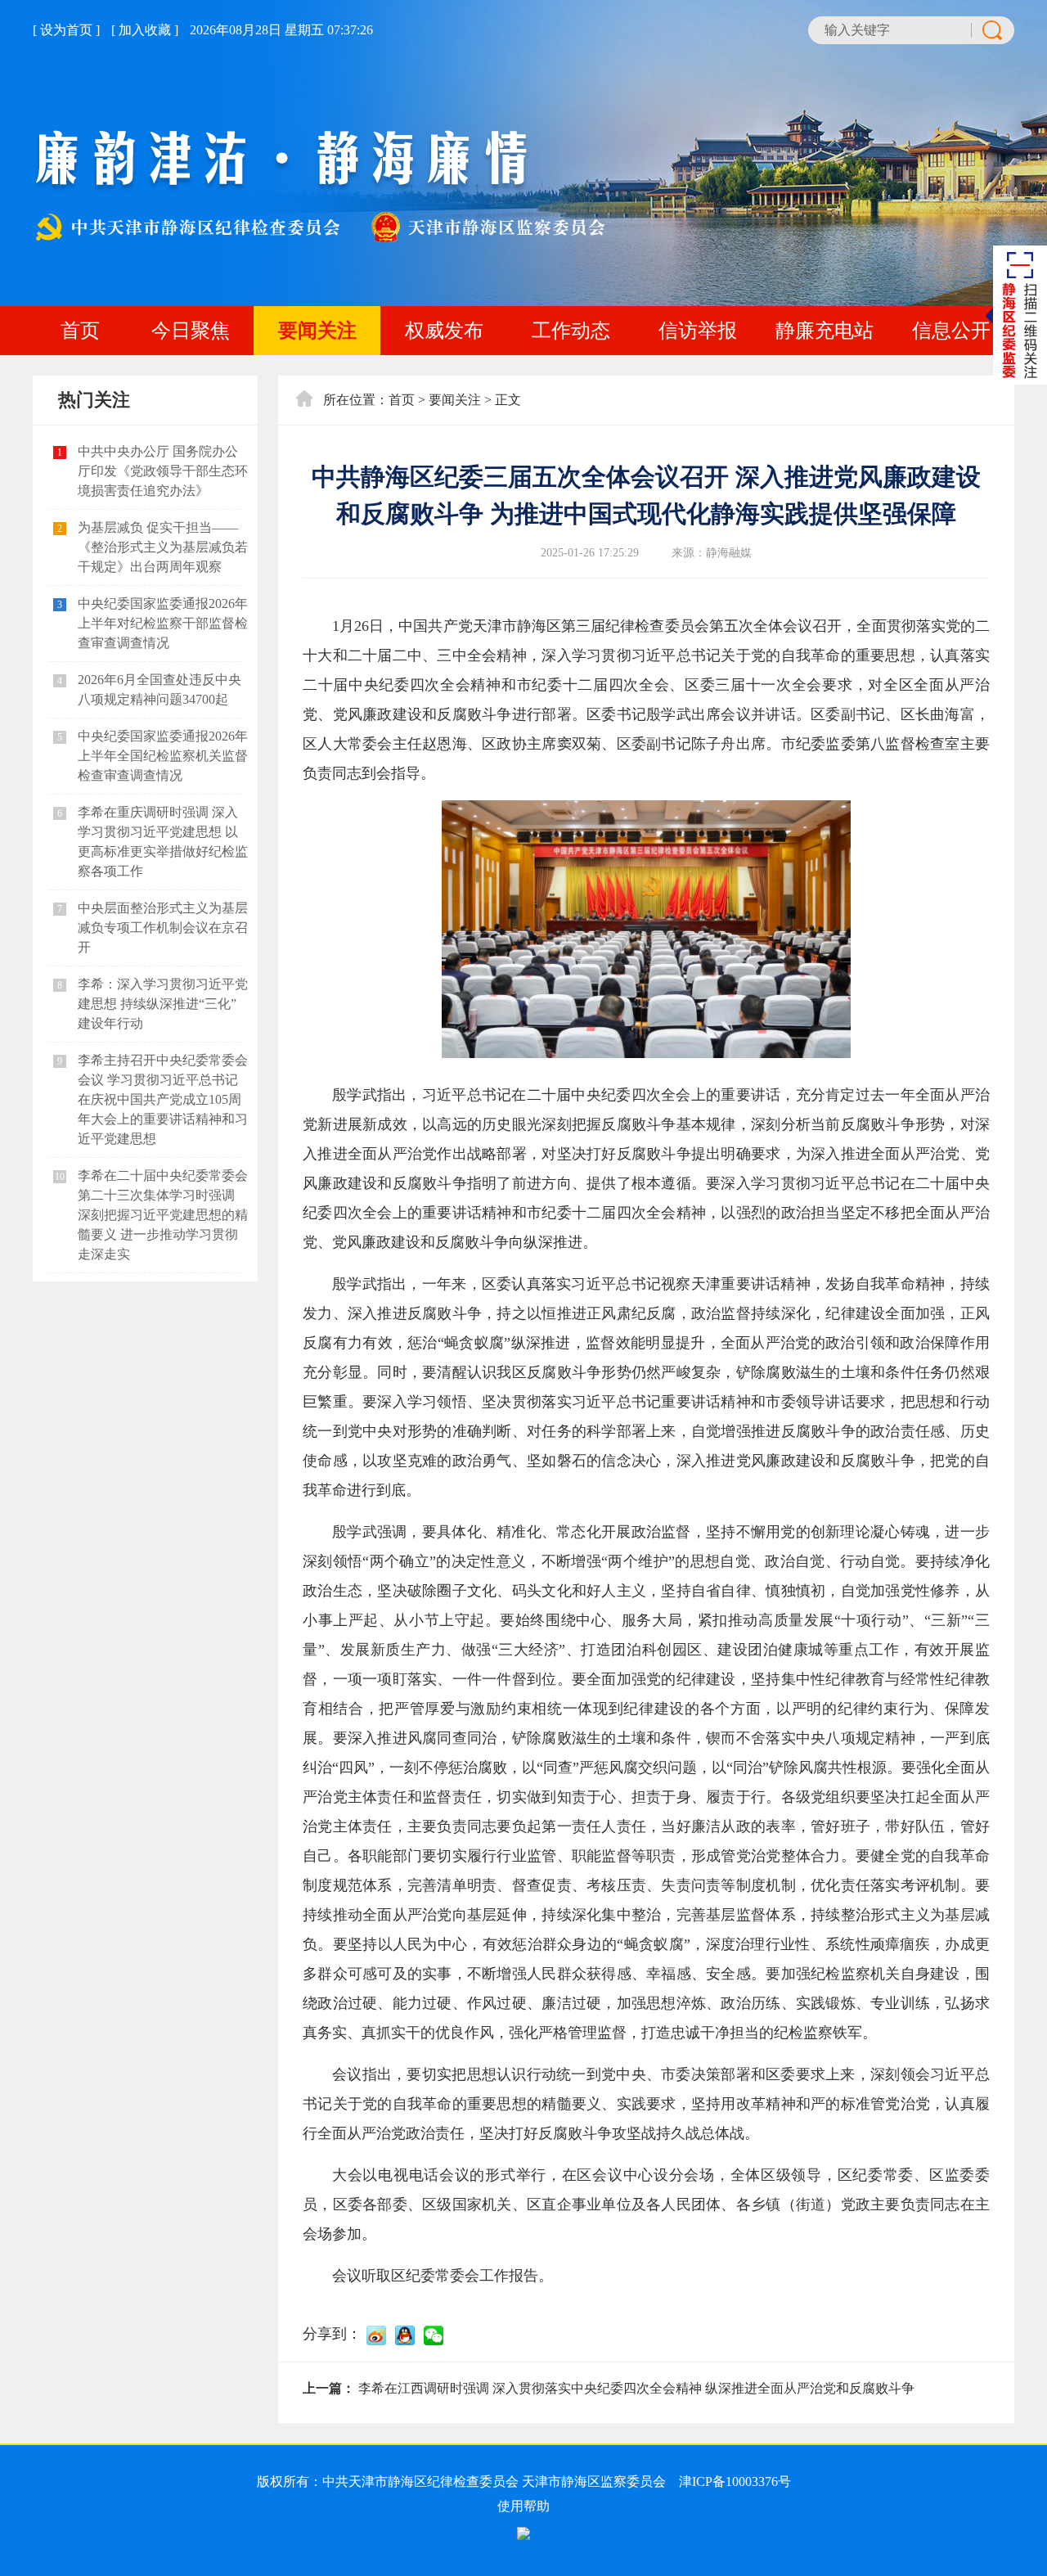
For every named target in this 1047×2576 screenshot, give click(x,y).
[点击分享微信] (434, 2335)
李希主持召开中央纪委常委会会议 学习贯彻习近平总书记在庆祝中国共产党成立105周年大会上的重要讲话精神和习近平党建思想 (163, 1099)
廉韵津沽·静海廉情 (319, 187)
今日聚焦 (191, 331)
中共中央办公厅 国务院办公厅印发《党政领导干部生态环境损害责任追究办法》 (163, 471)
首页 (80, 331)
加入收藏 (145, 30)
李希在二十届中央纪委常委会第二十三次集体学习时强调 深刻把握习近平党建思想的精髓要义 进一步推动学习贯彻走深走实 (163, 1215)
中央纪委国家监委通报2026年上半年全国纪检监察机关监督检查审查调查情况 (163, 756)
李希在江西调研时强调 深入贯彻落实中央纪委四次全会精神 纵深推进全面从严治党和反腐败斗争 (636, 2388)
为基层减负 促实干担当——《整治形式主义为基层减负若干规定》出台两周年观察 (163, 547)
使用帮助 (523, 2506)
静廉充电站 (825, 331)
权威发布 (444, 331)
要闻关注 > (460, 400)
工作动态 (571, 331)
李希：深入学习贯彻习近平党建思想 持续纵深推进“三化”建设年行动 (163, 1004)
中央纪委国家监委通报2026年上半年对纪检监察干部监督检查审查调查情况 (163, 623)
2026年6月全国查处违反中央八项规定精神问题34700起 (160, 689)
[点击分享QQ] (405, 2335)
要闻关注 (317, 331)
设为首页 (66, 30)
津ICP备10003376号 (735, 2481)
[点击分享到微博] (376, 2335)
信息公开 (951, 331)
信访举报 (698, 331)
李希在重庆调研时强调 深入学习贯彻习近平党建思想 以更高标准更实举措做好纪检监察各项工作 (163, 842)
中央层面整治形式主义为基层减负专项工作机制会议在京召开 (163, 928)
